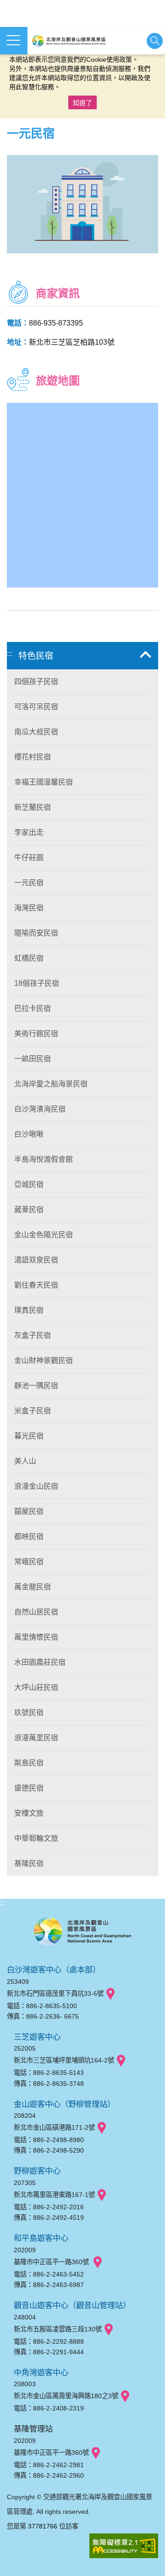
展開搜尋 (155, 41)
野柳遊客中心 (37, 2171)
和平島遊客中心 (41, 2238)
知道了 (82, 103)
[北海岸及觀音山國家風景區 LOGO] (69, 41)
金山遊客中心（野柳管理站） (64, 2104)
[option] (82, 204)
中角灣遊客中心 (41, 2373)
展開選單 (14, 41)
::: (10, 654)
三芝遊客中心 (37, 2037)
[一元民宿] (82, 204)
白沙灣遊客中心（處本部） (54, 1970)
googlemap (110, 1994)
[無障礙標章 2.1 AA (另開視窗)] (124, 2547)
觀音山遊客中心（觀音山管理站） (72, 2305)
